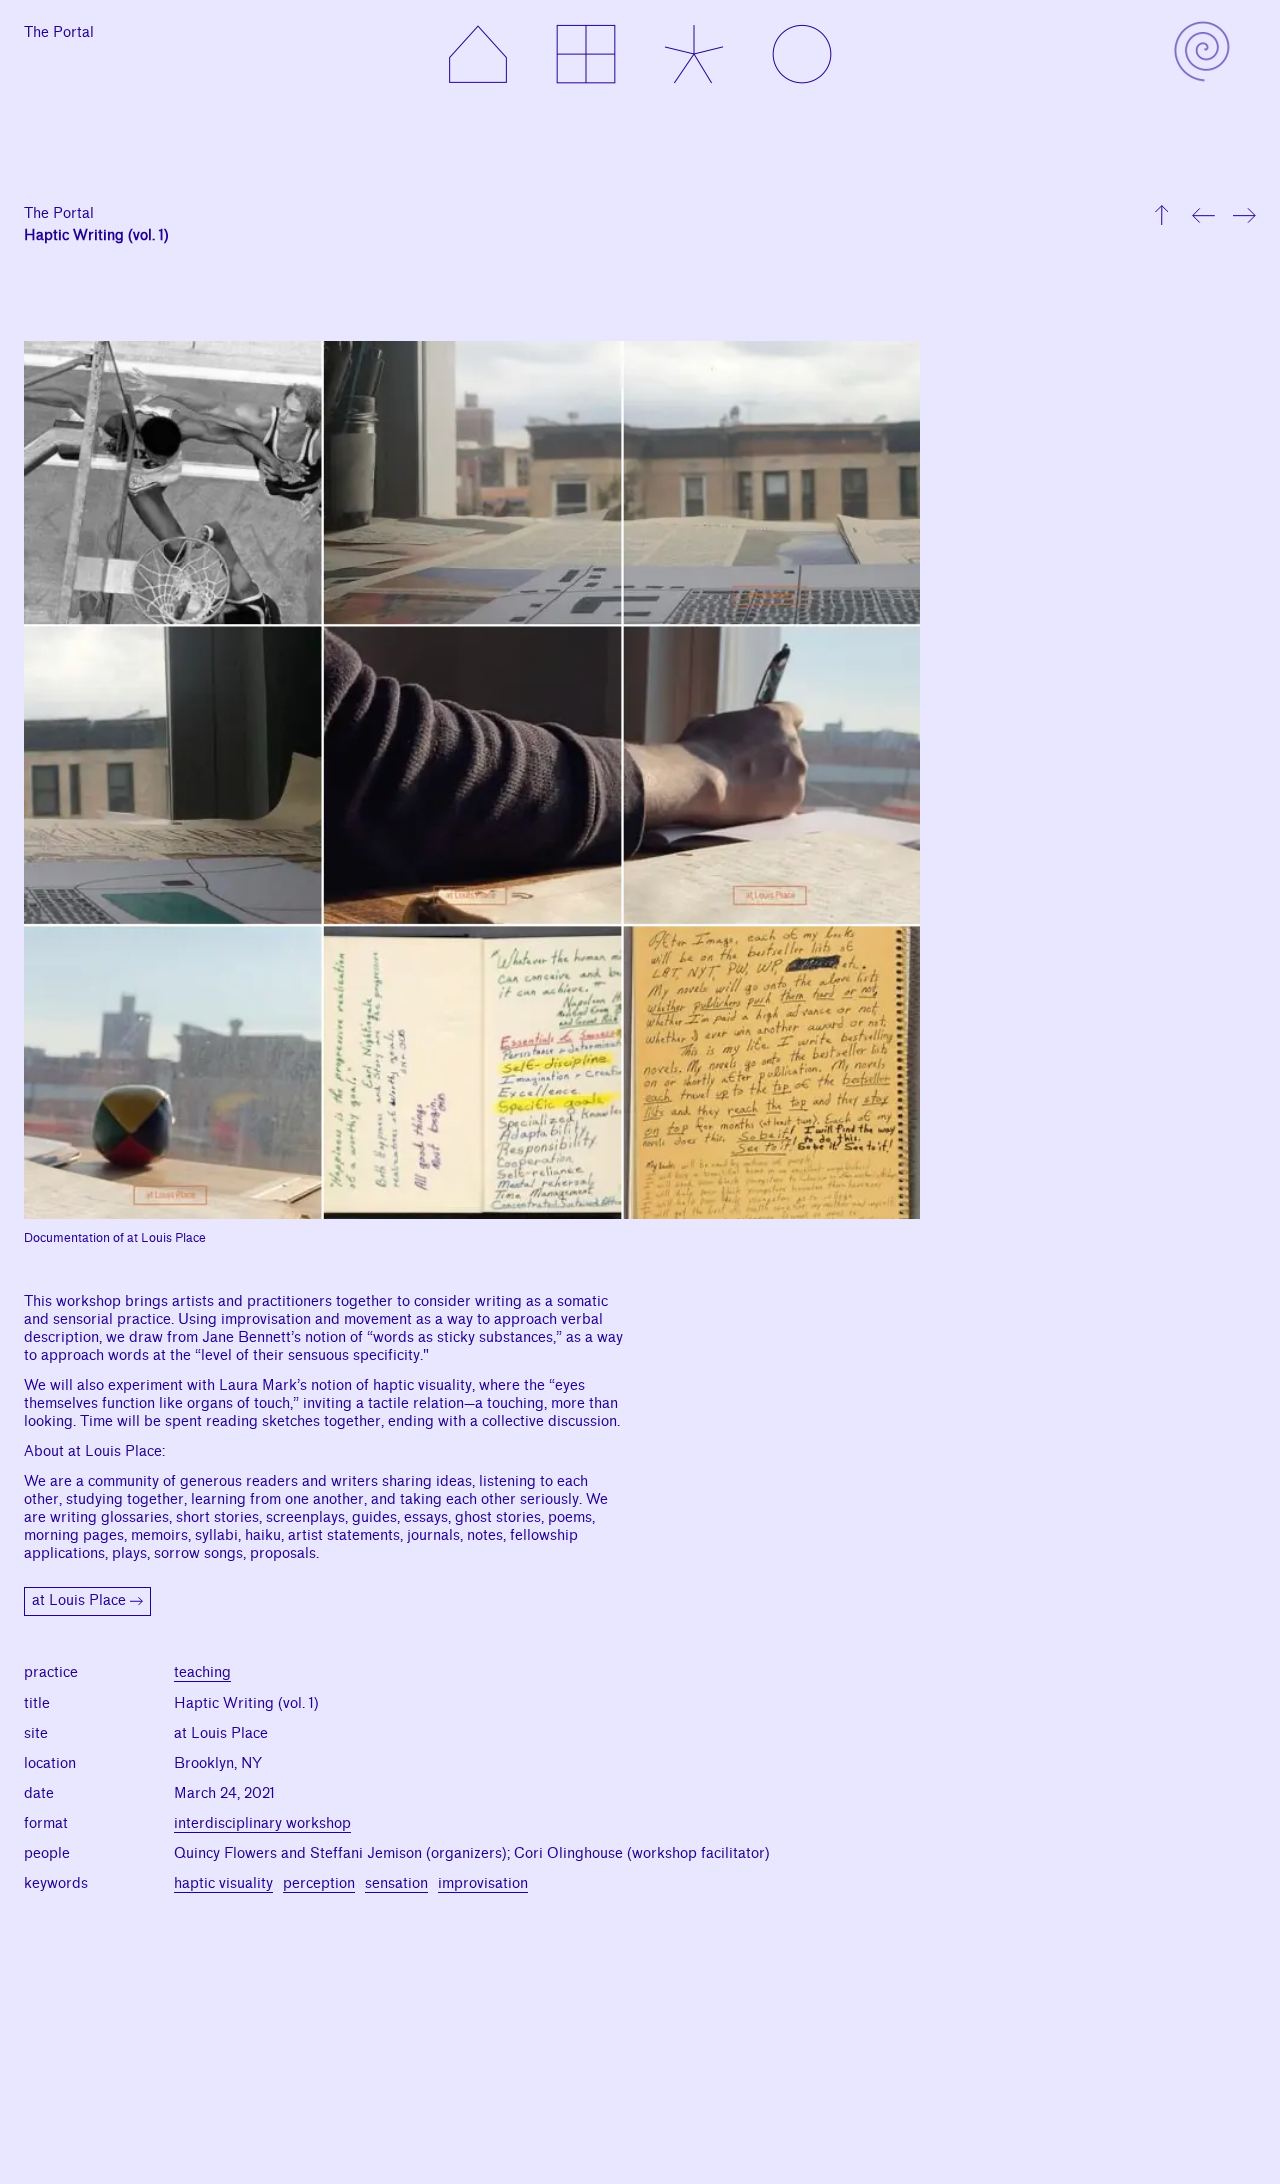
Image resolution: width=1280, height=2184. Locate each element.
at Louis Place (79, 1600)
